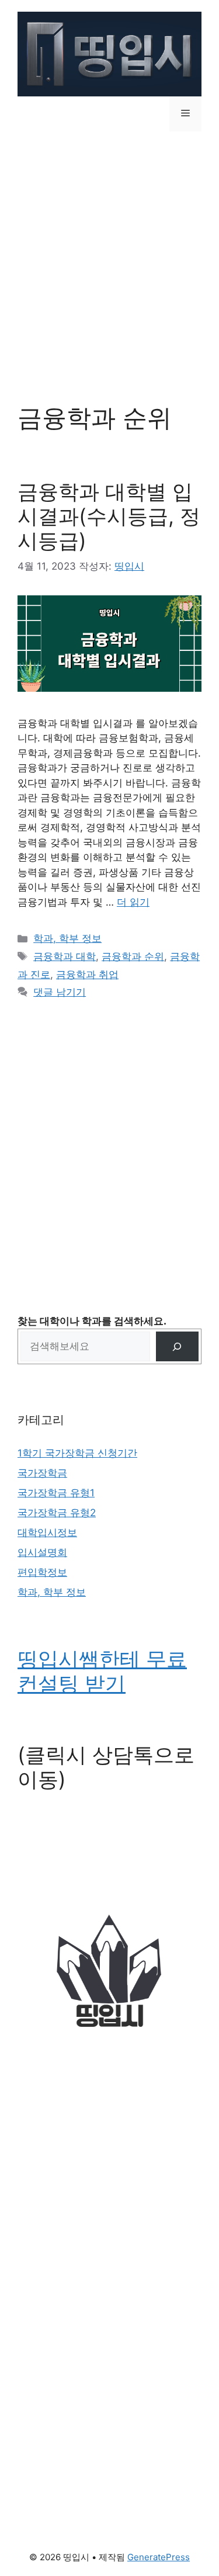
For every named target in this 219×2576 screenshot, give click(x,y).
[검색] (177, 1346)
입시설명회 (42, 1552)
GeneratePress (159, 2557)
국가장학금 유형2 (57, 1513)
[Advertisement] (109, 259)
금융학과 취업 (87, 975)
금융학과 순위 (133, 956)
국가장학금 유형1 (56, 1493)
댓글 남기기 (60, 992)
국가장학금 (42, 1473)
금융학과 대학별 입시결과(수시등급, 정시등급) (109, 516)
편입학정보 (42, 1572)
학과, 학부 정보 (67, 938)
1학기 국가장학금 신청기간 (77, 1453)
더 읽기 (133, 902)
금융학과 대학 (65, 956)
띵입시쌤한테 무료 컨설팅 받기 (102, 1671)
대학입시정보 (47, 1533)
